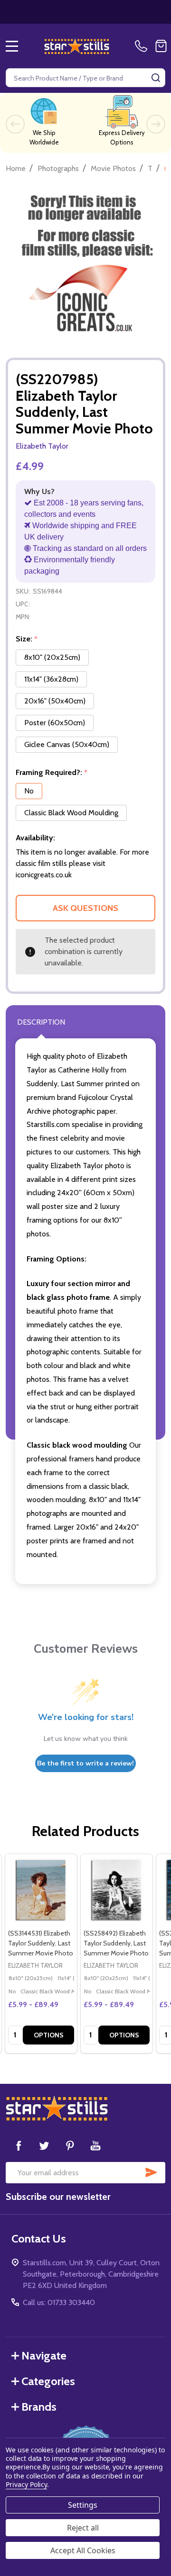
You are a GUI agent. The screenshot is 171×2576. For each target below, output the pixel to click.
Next (156, 124)
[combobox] (85, 78)
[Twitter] (44, 2145)
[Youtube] (95, 2145)
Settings (83, 2505)
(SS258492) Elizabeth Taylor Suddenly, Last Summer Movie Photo (116, 1943)
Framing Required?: (52, 773)
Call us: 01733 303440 (59, 2302)
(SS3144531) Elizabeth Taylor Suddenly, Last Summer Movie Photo (41, 1943)
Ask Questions (85, 908)
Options (49, 2035)
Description (41, 1022)
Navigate (44, 2355)
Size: (27, 639)
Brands (39, 2407)
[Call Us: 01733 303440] (143, 46)
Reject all (83, 2528)
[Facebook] (19, 2145)
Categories (48, 2381)
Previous (15, 124)
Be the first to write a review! (85, 1763)
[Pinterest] (70, 2145)
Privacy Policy (26, 2484)
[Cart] (161, 46)
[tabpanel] (41, 1954)
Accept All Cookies (83, 2550)
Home (16, 168)
